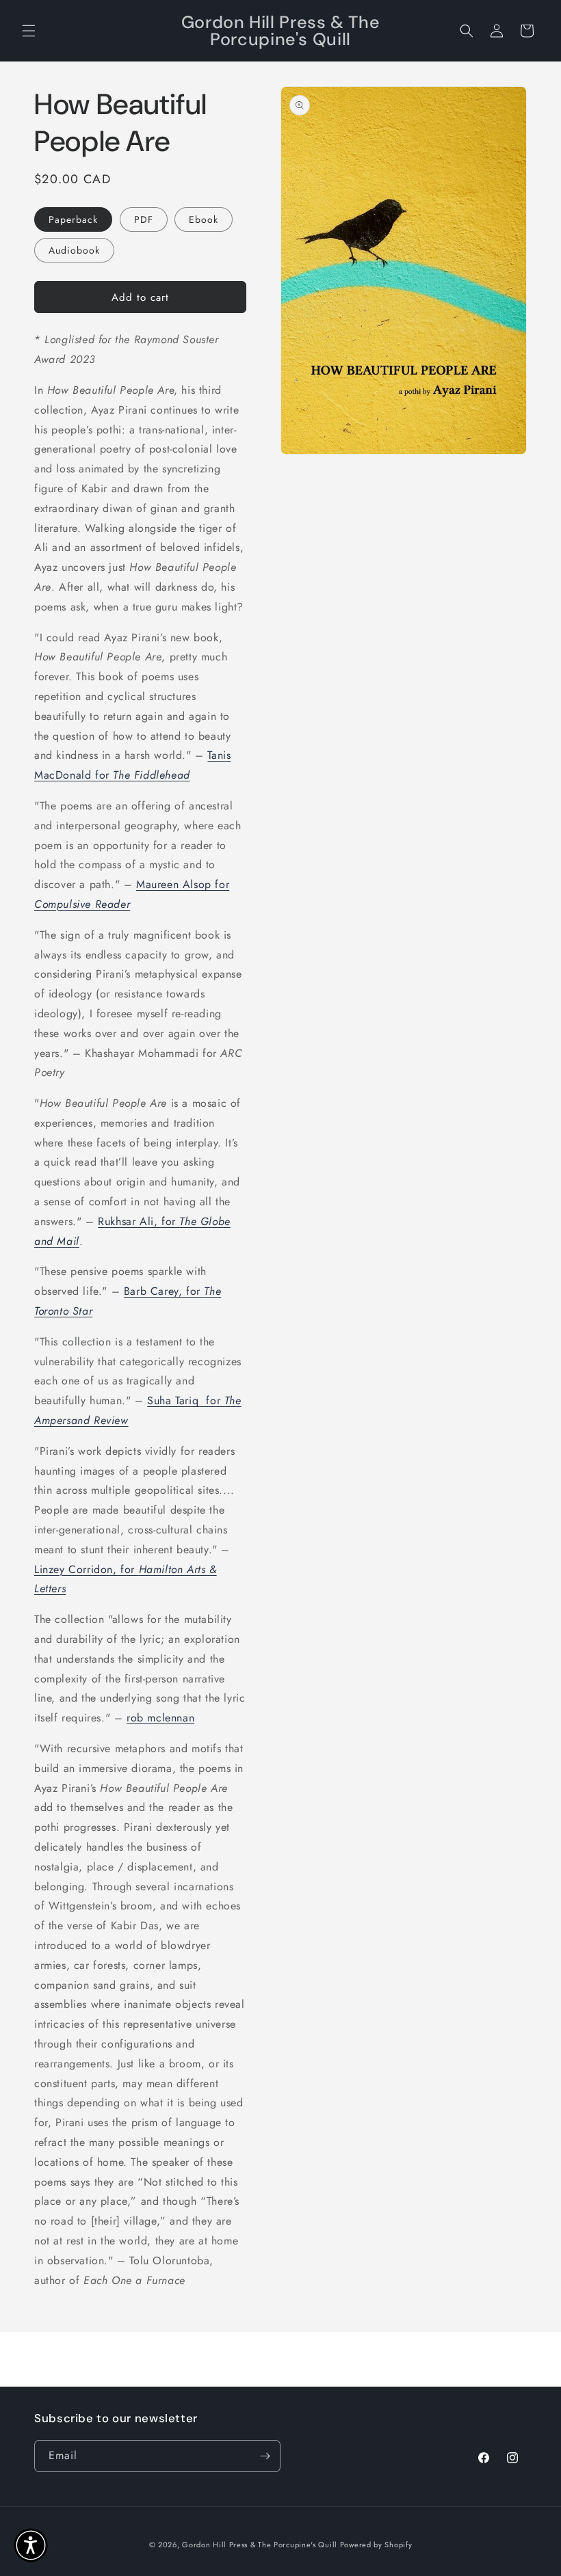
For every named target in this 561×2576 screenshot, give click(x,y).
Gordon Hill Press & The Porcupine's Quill (261, 2545)
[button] (29, 31)
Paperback (73, 219)
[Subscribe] (265, 2456)
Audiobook (74, 250)
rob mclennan (160, 1718)
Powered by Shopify (376, 2545)
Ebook (204, 219)
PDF (144, 219)
